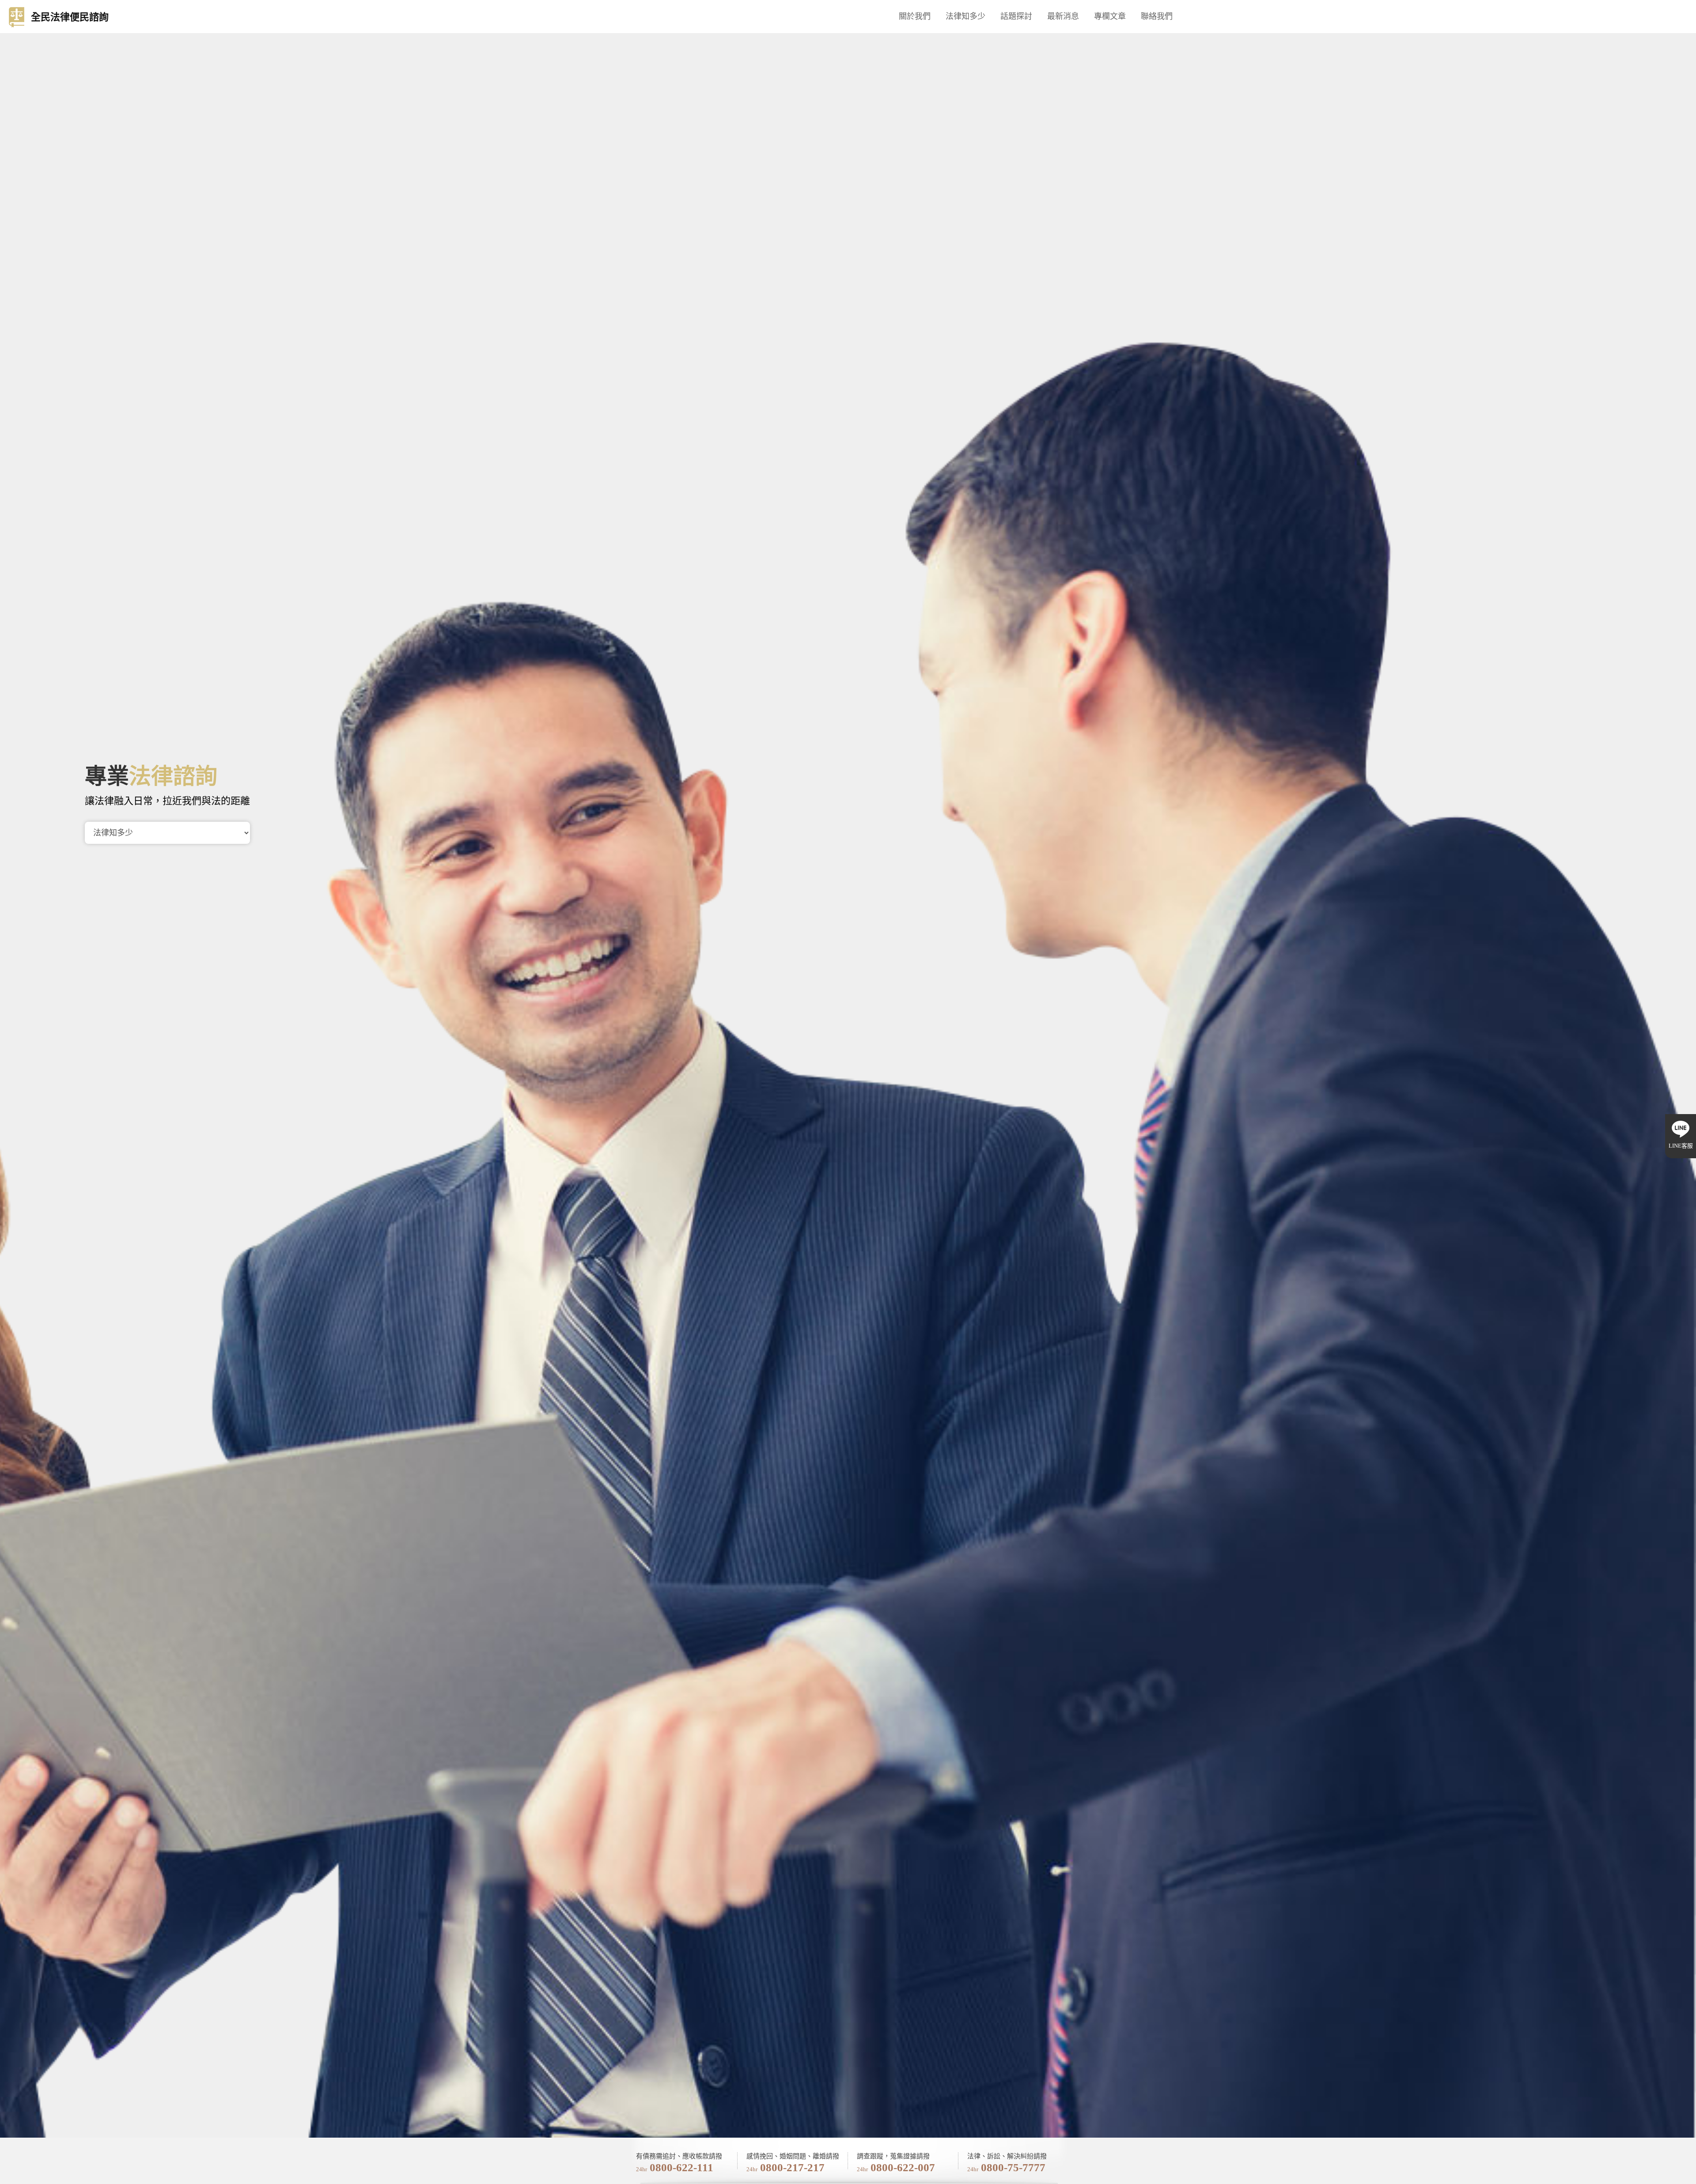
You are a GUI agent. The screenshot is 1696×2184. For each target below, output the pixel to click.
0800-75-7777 (1013, 2167)
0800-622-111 (681, 2167)
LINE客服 (1681, 1146)
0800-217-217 (792, 2167)
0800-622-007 (903, 2167)
